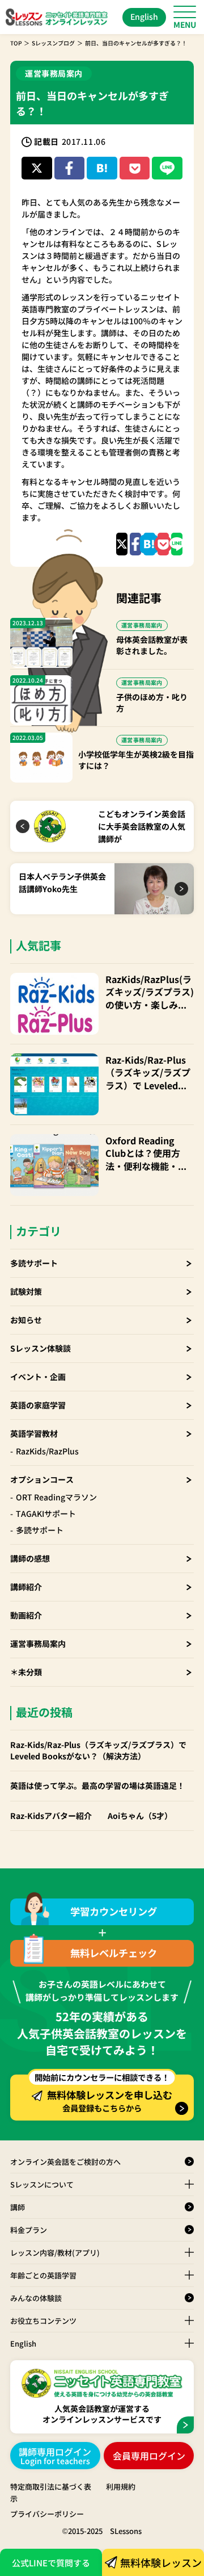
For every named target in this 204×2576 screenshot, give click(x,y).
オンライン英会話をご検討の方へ (65, 2162)
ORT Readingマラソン (56, 1497)
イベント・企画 (38, 1377)
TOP (16, 43)
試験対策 (26, 1291)
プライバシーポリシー (47, 2514)
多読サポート (34, 1263)
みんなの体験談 (36, 2298)
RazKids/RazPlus (47, 1451)
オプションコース (42, 1479)
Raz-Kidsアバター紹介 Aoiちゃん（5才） (91, 1816)
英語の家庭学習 (38, 1405)
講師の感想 (30, 1558)
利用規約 (121, 2487)
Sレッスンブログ (53, 43)
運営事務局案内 (38, 1644)
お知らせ (26, 1320)
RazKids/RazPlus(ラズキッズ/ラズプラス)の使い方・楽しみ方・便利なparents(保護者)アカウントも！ (150, 992)
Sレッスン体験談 (41, 1348)
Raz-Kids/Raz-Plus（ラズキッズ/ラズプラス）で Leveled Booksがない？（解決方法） (148, 1072)
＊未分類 (26, 1672)
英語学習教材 (34, 1433)
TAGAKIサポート (46, 1513)
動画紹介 (26, 1615)
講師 (18, 2207)
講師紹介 (26, 1587)
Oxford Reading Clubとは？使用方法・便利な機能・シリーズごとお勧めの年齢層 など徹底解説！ (146, 1153)
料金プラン (29, 2230)
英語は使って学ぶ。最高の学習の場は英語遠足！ (97, 1786)
